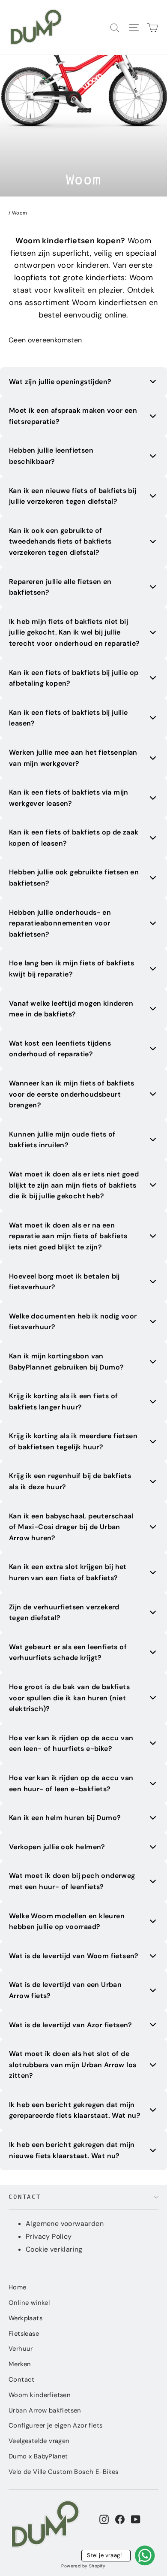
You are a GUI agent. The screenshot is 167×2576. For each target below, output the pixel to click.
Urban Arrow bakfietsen (45, 2410)
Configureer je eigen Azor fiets (55, 2425)
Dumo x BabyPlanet (38, 2456)
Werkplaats (25, 2318)
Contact (25, 2197)
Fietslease (24, 2334)
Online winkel (29, 2303)
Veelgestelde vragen (39, 2441)
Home (18, 2287)
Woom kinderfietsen (40, 2395)
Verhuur (21, 2349)
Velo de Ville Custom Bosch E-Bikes (64, 2472)
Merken (20, 2364)
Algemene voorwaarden (65, 2224)
